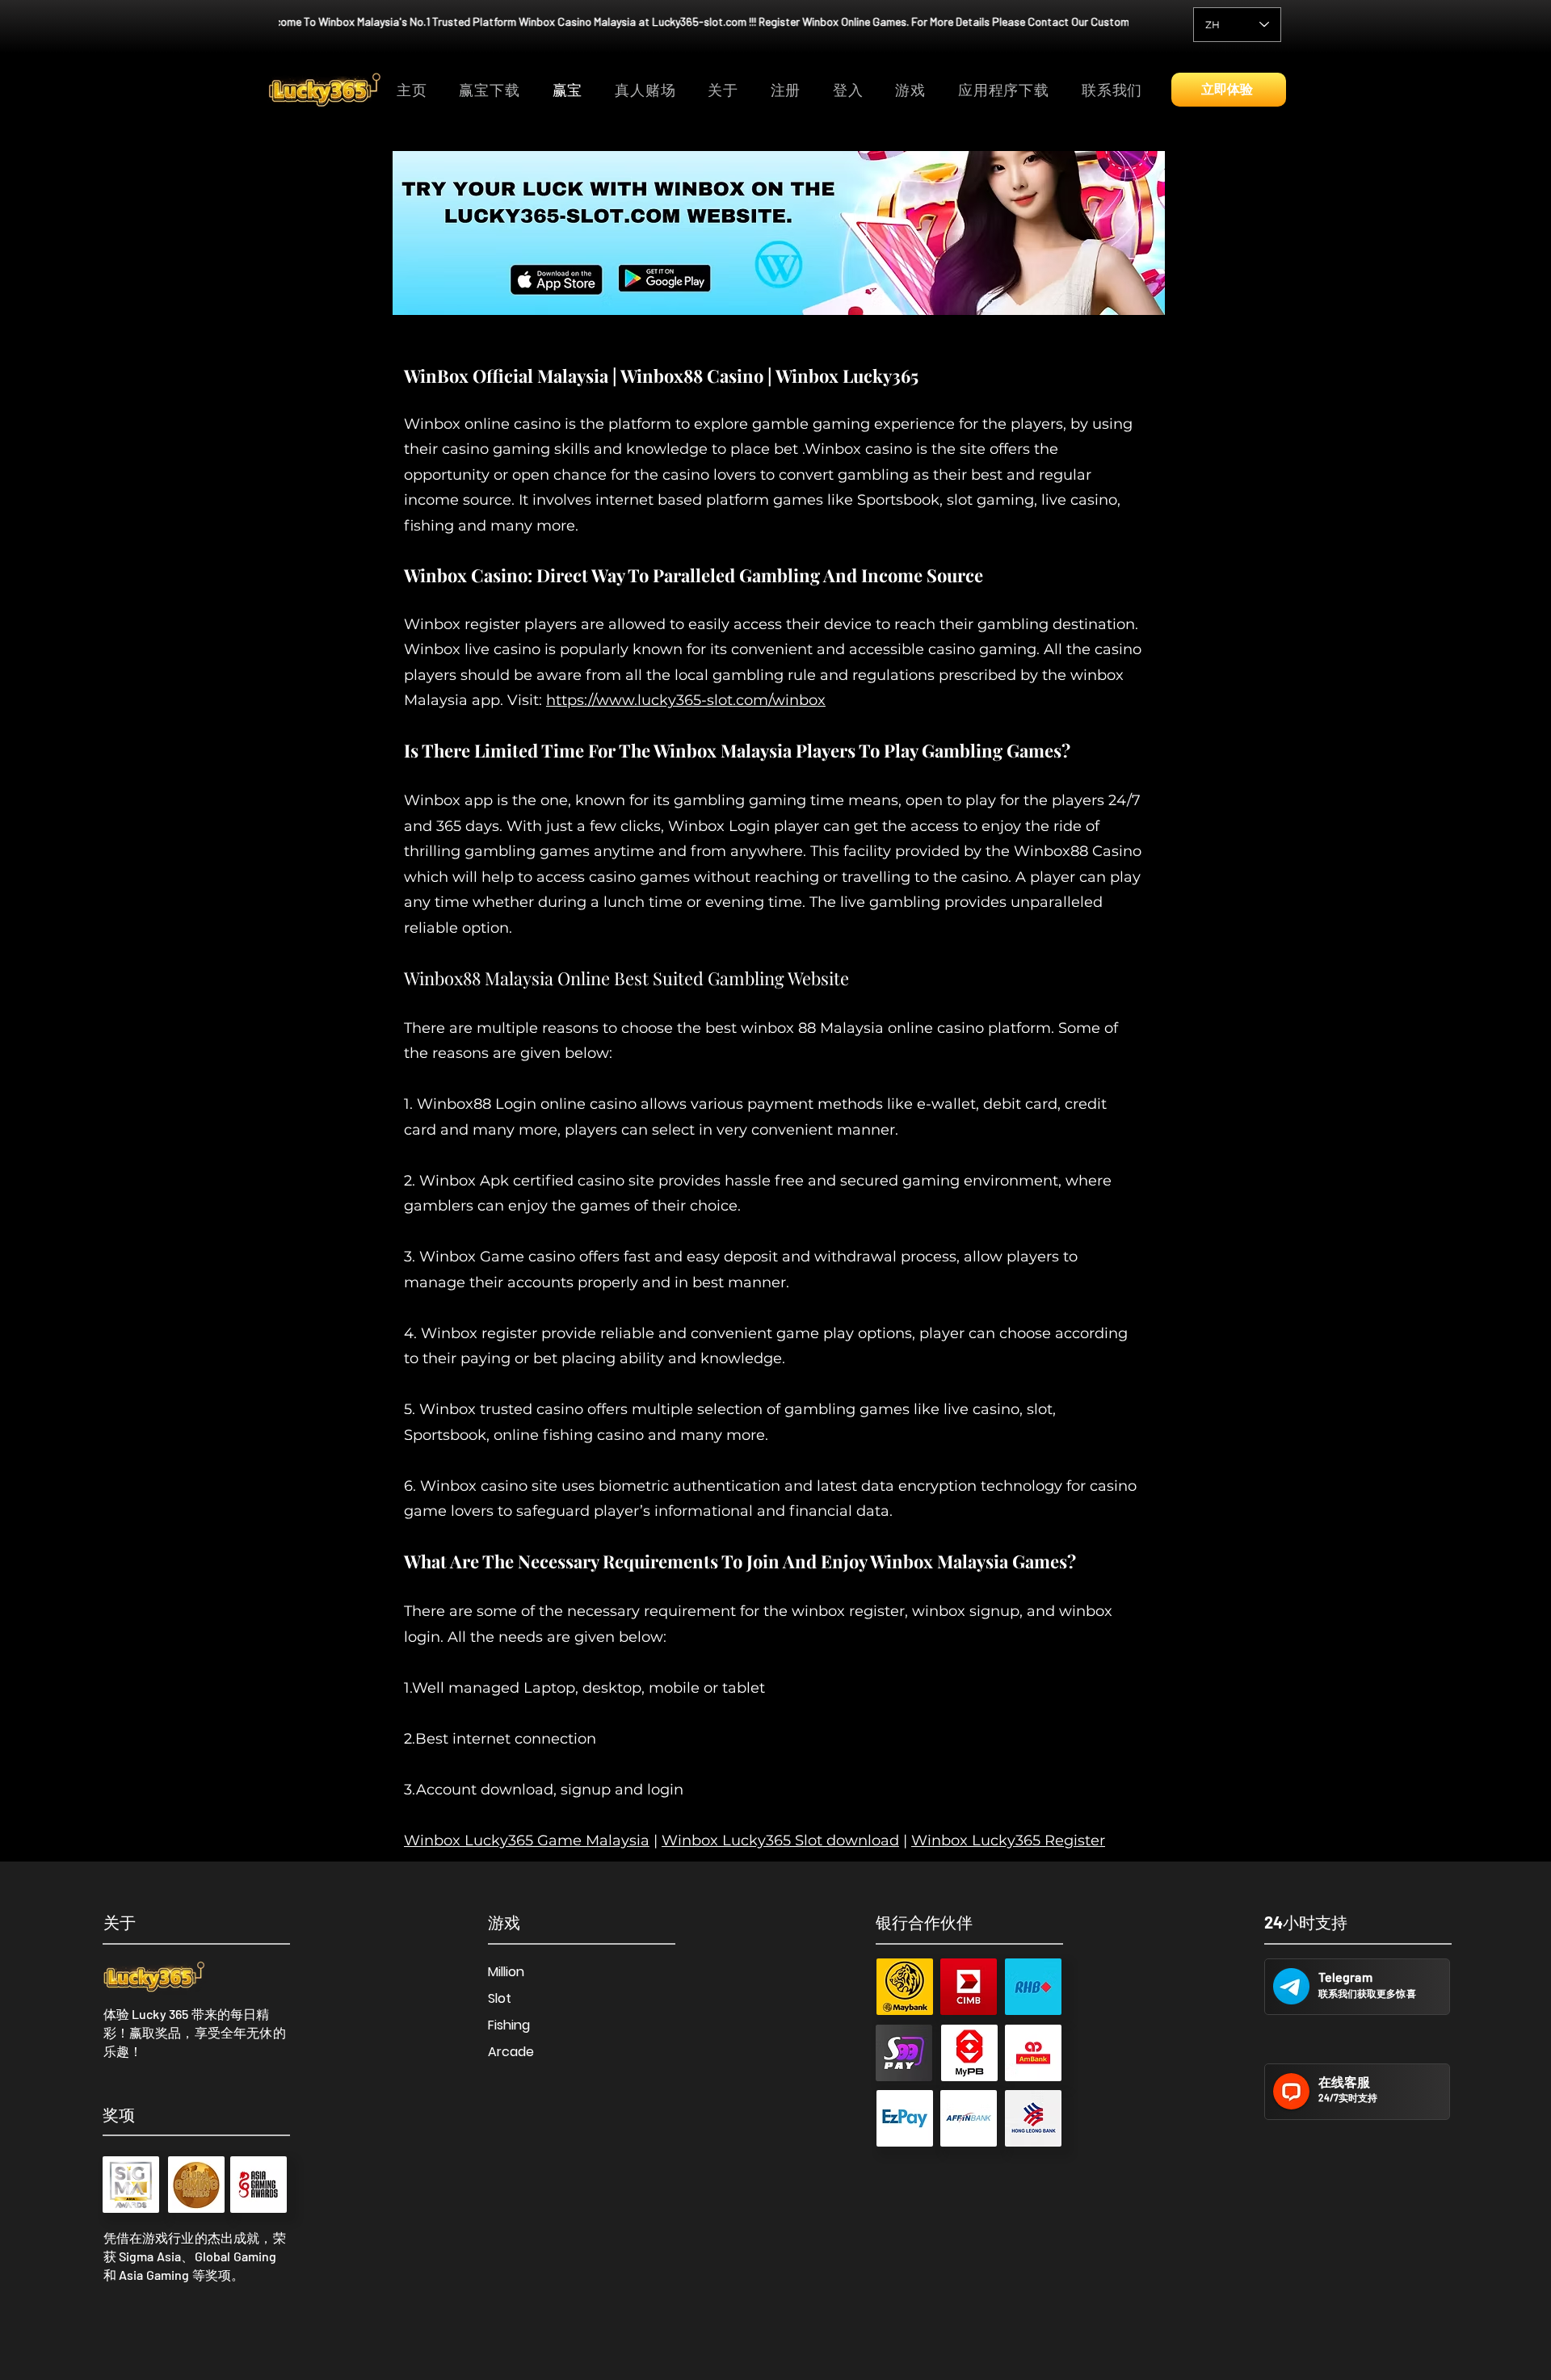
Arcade (511, 2052)
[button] (914, 90)
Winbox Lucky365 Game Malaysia (527, 1841)
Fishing (509, 2025)
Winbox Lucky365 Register (1008, 1841)
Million (506, 1972)
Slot (500, 1998)
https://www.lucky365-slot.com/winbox (686, 700)
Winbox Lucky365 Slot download (780, 1841)
